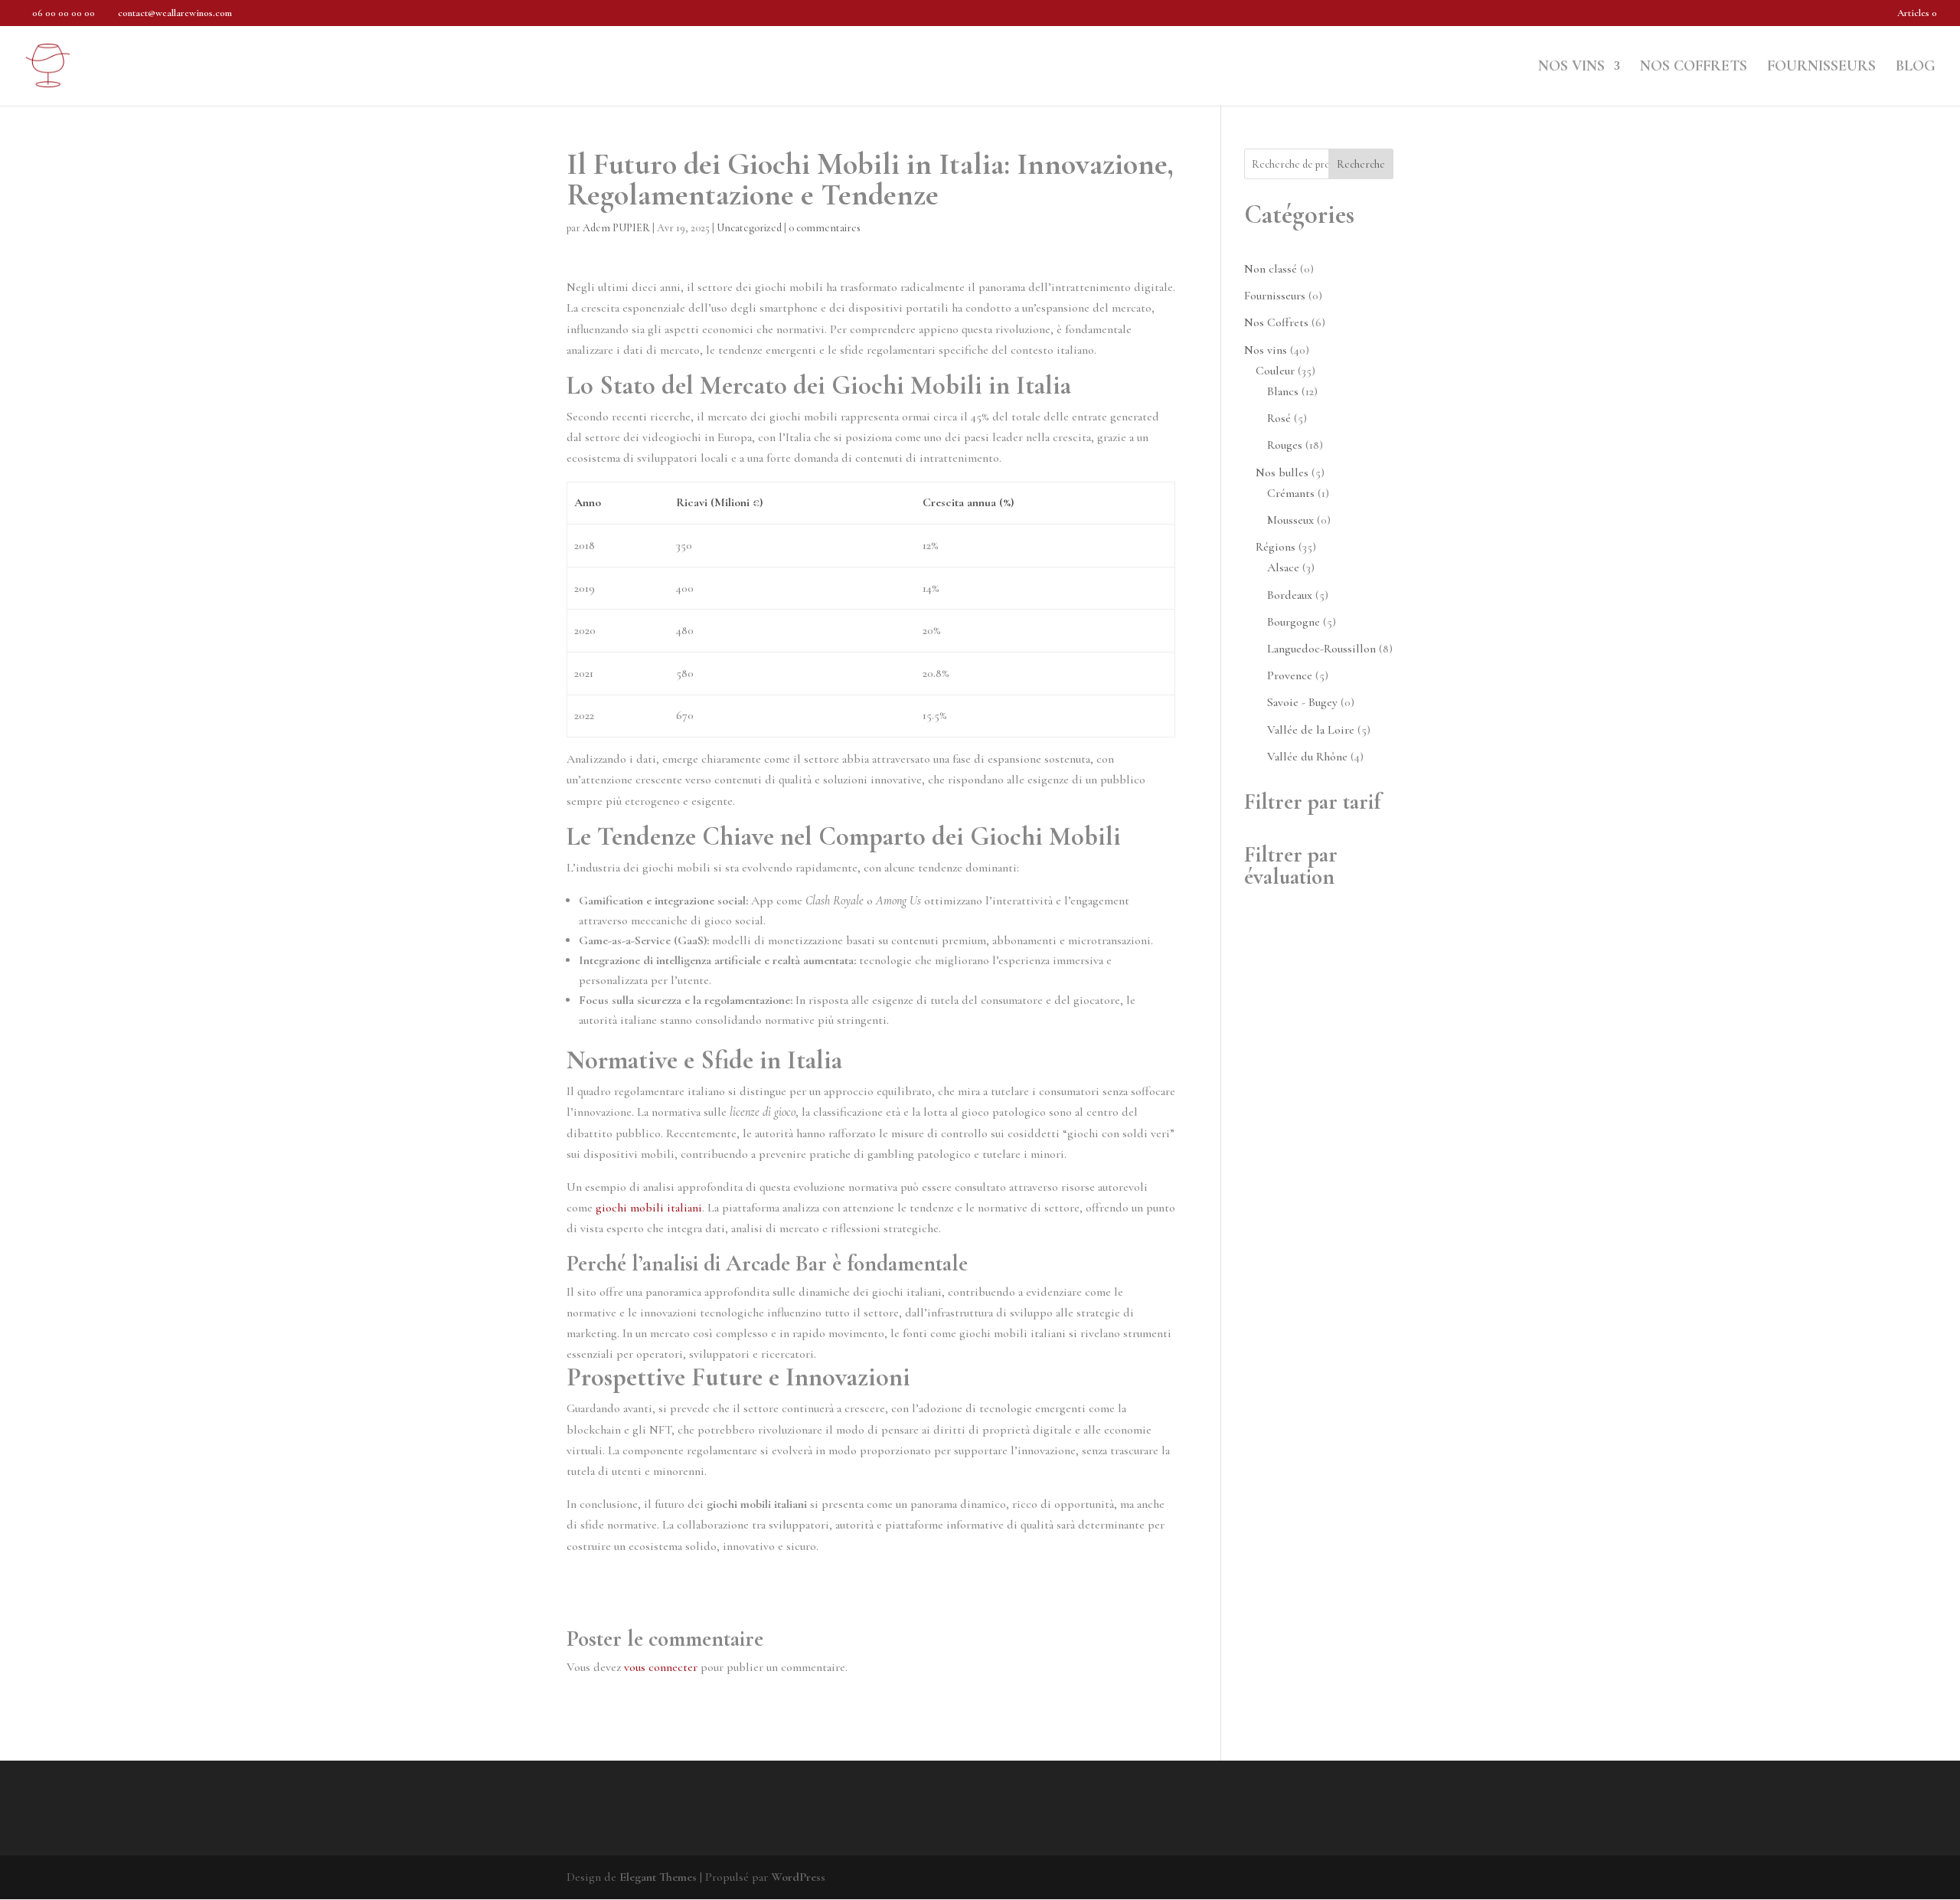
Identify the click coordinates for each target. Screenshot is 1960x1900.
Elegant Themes (658, 1877)
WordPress (798, 1877)
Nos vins (1571, 68)
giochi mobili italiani (649, 1208)
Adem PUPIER (616, 228)
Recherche (1361, 164)
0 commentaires (825, 228)
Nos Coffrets (1694, 68)
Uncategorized (749, 228)
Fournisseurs (1821, 68)
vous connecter (661, 1667)
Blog (1916, 68)
